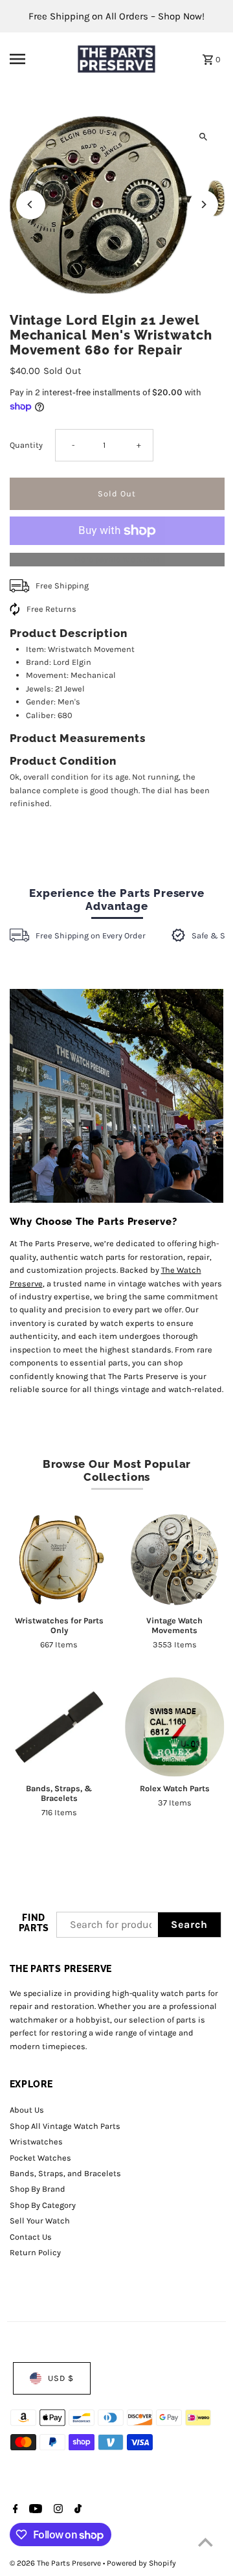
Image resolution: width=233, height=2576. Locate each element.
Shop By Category (43, 2205)
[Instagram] (57, 2510)
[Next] (204, 204)
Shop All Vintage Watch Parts (65, 2126)
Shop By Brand (38, 2189)
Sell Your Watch (40, 2221)
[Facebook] (14, 2510)
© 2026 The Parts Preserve (56, 2563)
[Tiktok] (76, 2510)
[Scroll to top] (205, 2542)
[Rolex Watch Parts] (175, 1727)
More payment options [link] (117, 559)
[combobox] (108, 1925)
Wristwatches (36, 2141)
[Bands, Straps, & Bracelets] (60, 1727)
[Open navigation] (36, 59)
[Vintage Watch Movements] (175, 1559)
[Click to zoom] (204, 137)
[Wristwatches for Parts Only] (60, 1559)
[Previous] (31, 204)
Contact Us (31, 2237)
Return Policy (35, 2252)
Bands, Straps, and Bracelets (65, 2173)
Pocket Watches (40, 2158)
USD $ (61, 2378)
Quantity (26, 445)
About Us (27, 2110)
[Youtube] (34, 2510)
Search (189, 1924)
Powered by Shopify (141, 2563)
